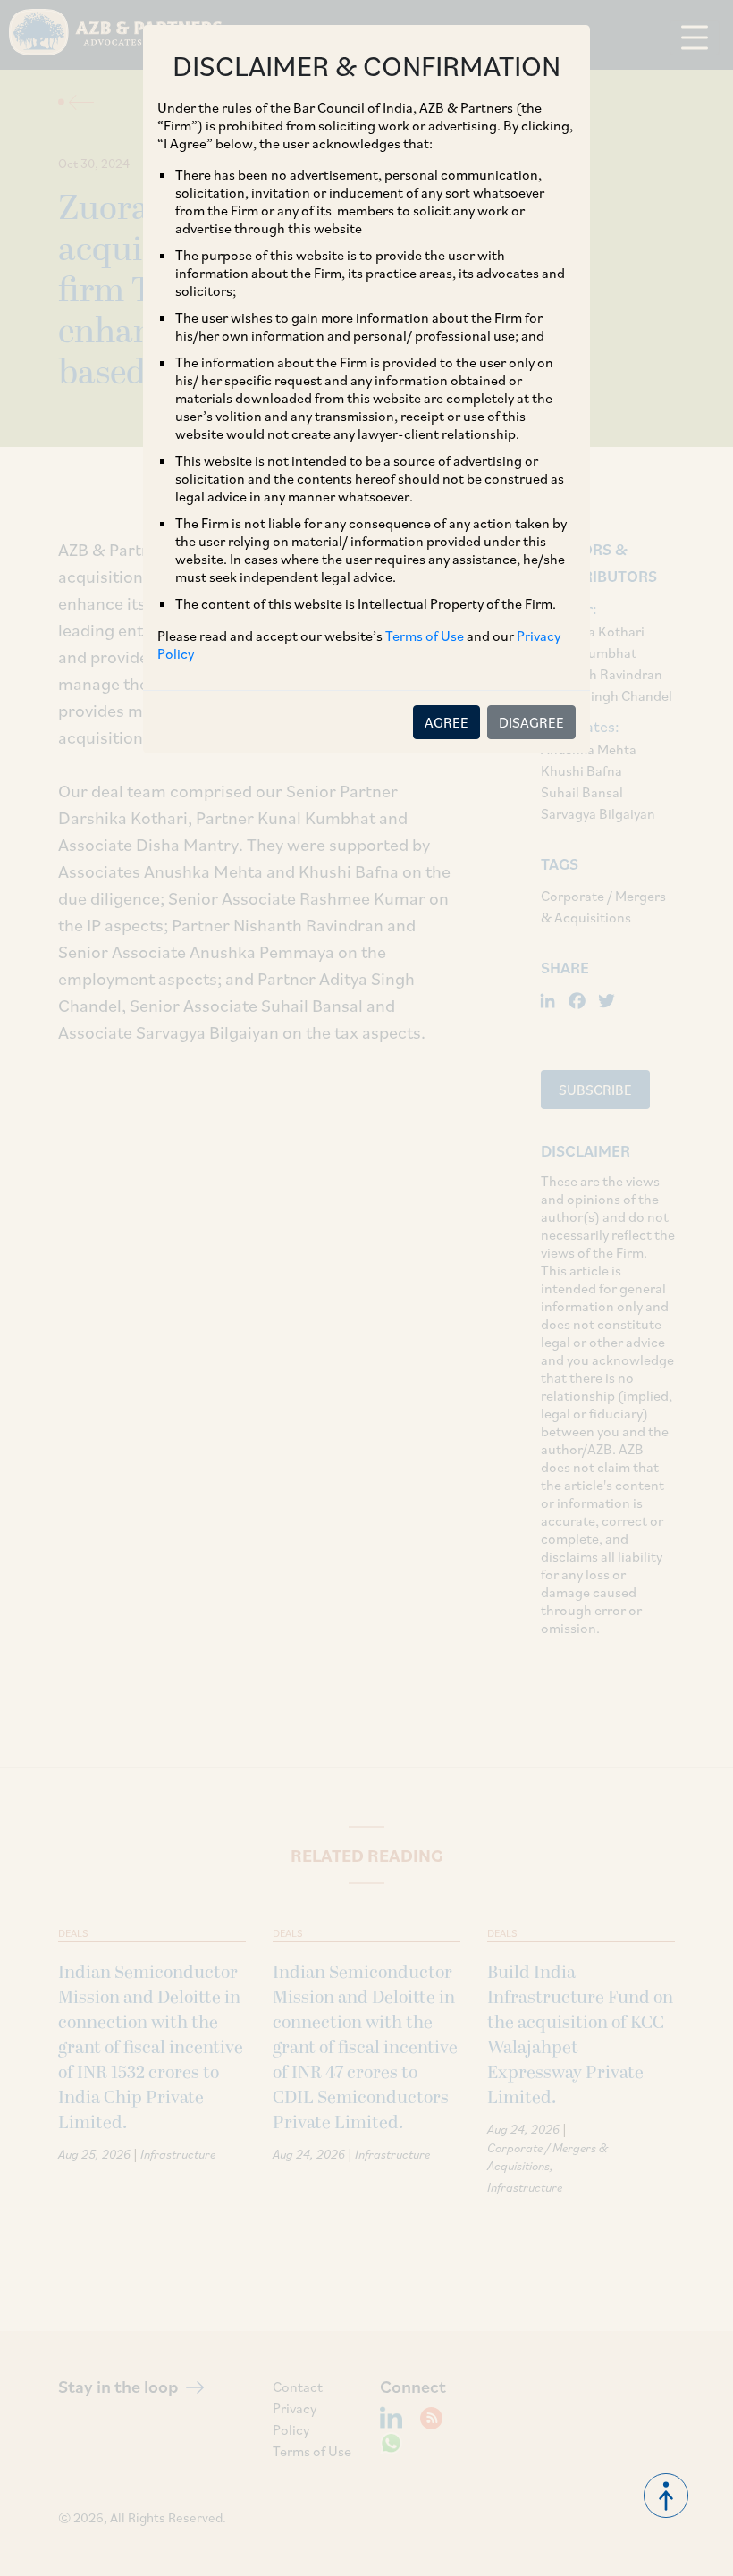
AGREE (447, 722)
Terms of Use (425, 636)
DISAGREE (531, 722)
